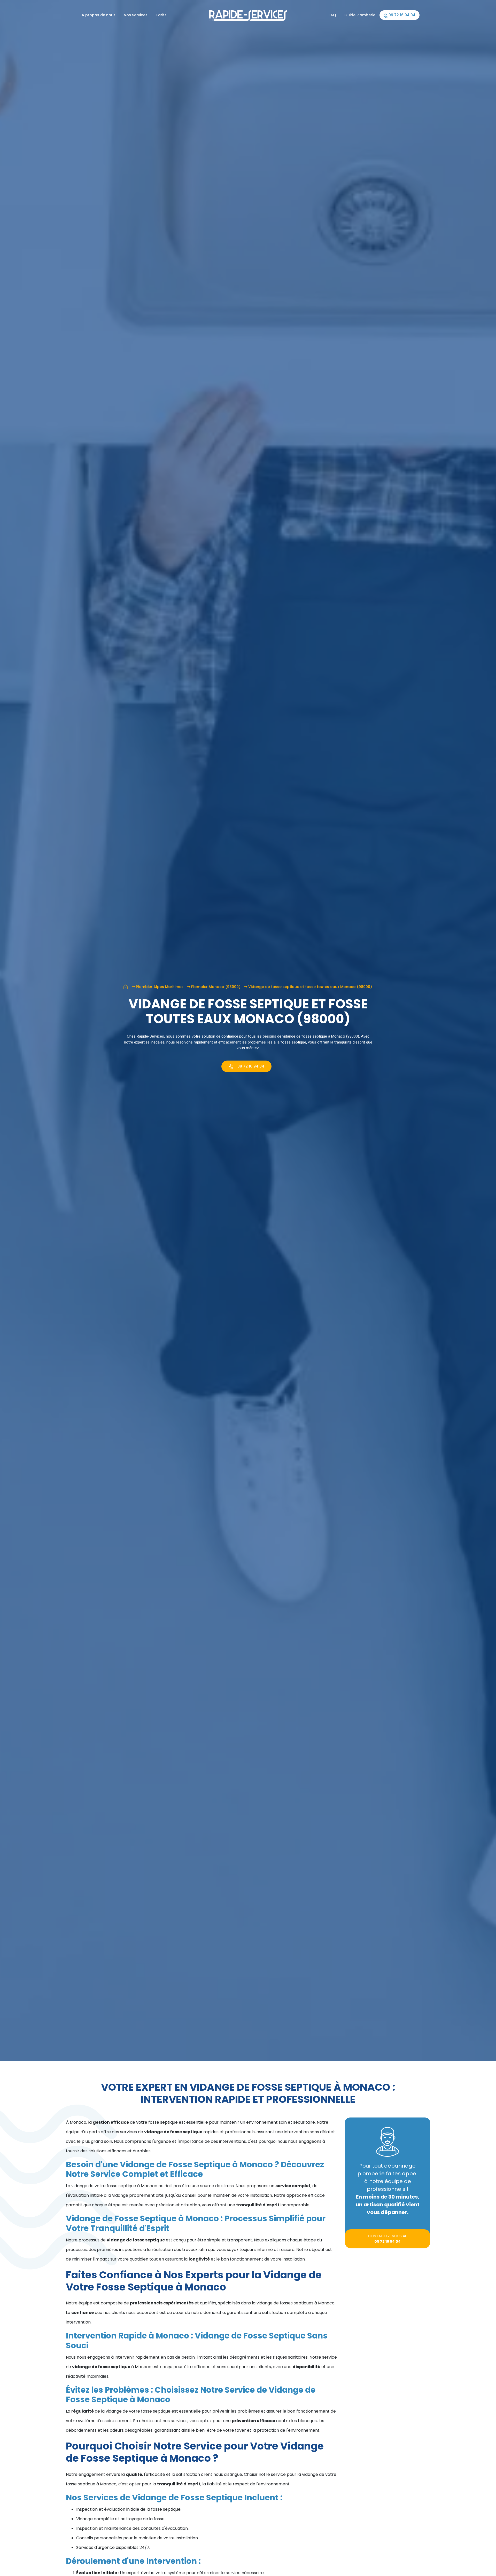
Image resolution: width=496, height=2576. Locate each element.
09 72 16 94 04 (401, 15)
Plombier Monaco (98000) (216, 987)
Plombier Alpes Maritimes (160, 987)
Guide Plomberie (360, 15)
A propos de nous (99, 15)
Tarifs (161, 15)
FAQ (332, 15)
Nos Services (136, 15)
